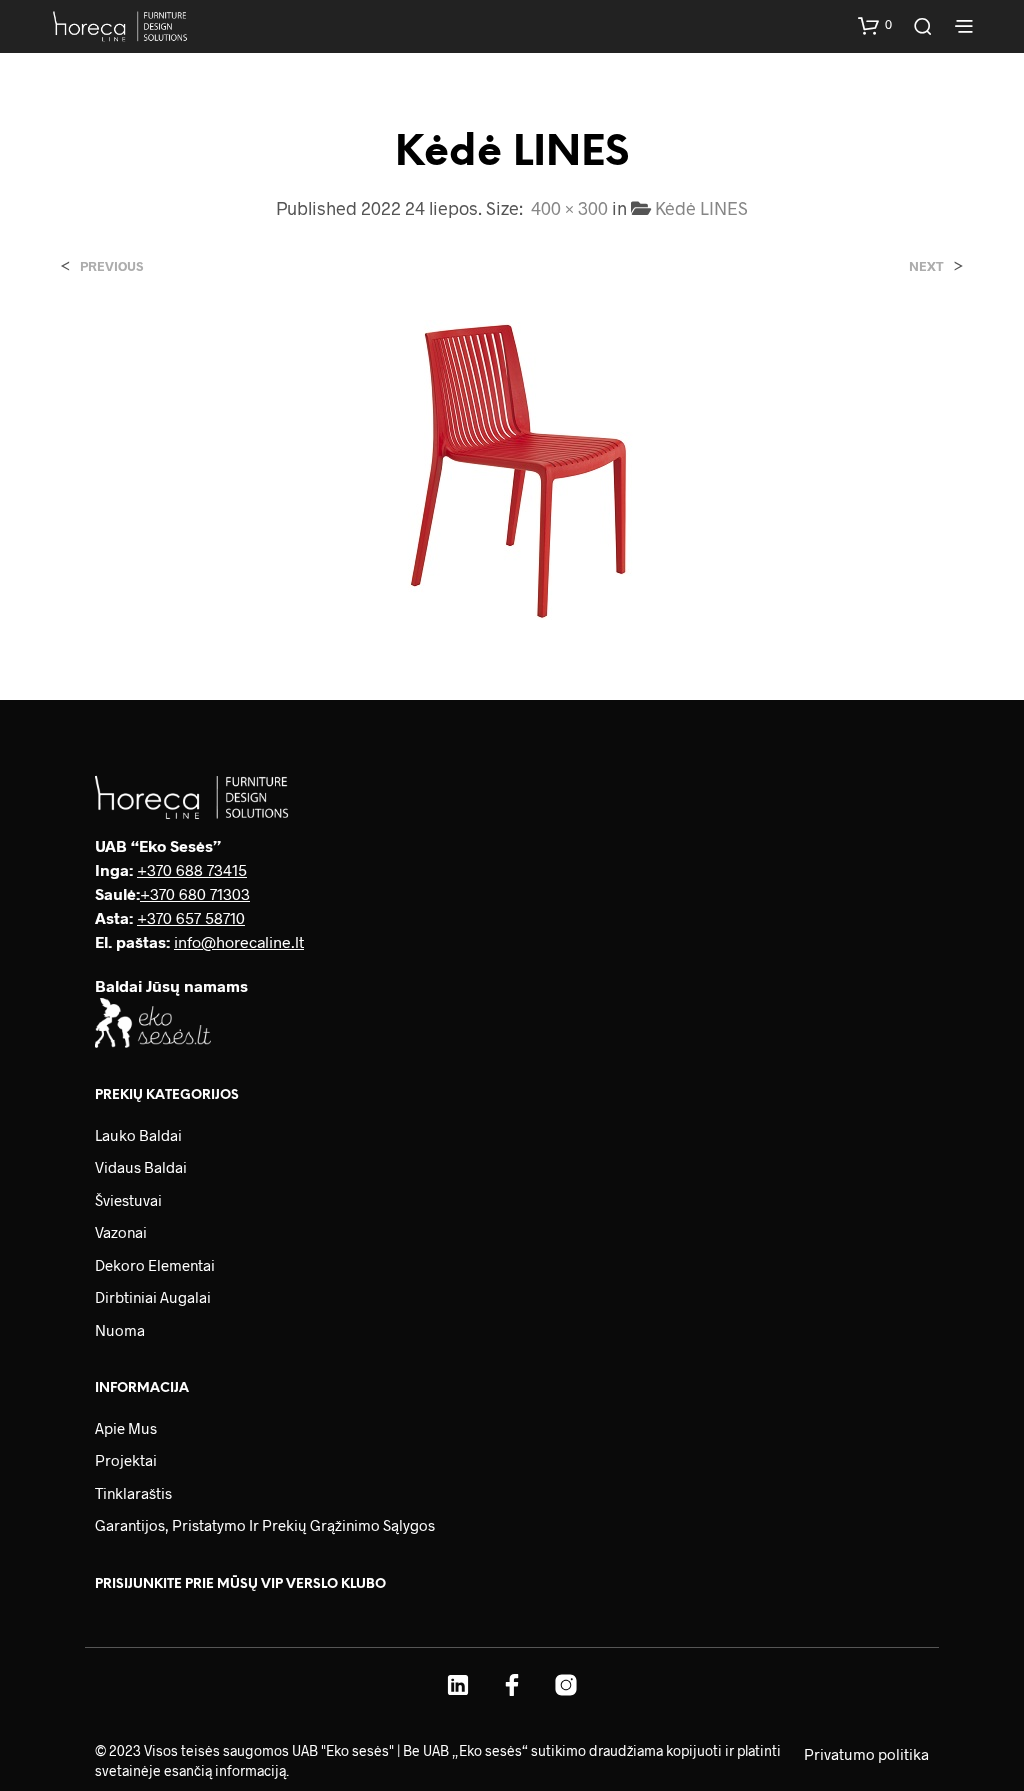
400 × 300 (569, 208)
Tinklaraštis (133, 1493)
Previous (111, 266)
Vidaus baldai (141, 1167)
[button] (875, 25)
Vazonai (121, 1232)
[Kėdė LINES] (512, 467)
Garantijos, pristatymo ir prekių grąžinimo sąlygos (265, 1525)
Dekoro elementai (155, 1265)
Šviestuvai (128, 1200)
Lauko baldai (138, 1135)
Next (926, 266)
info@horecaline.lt (239, 941)
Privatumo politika (866, 1754)
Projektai (126, 1460)
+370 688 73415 (192, 869)
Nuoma (120, 1330)
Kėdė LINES (701, 208)
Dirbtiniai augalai (153, 1297)
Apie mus (126, 1428)
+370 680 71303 (195, 893)
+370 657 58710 (191, 917)
